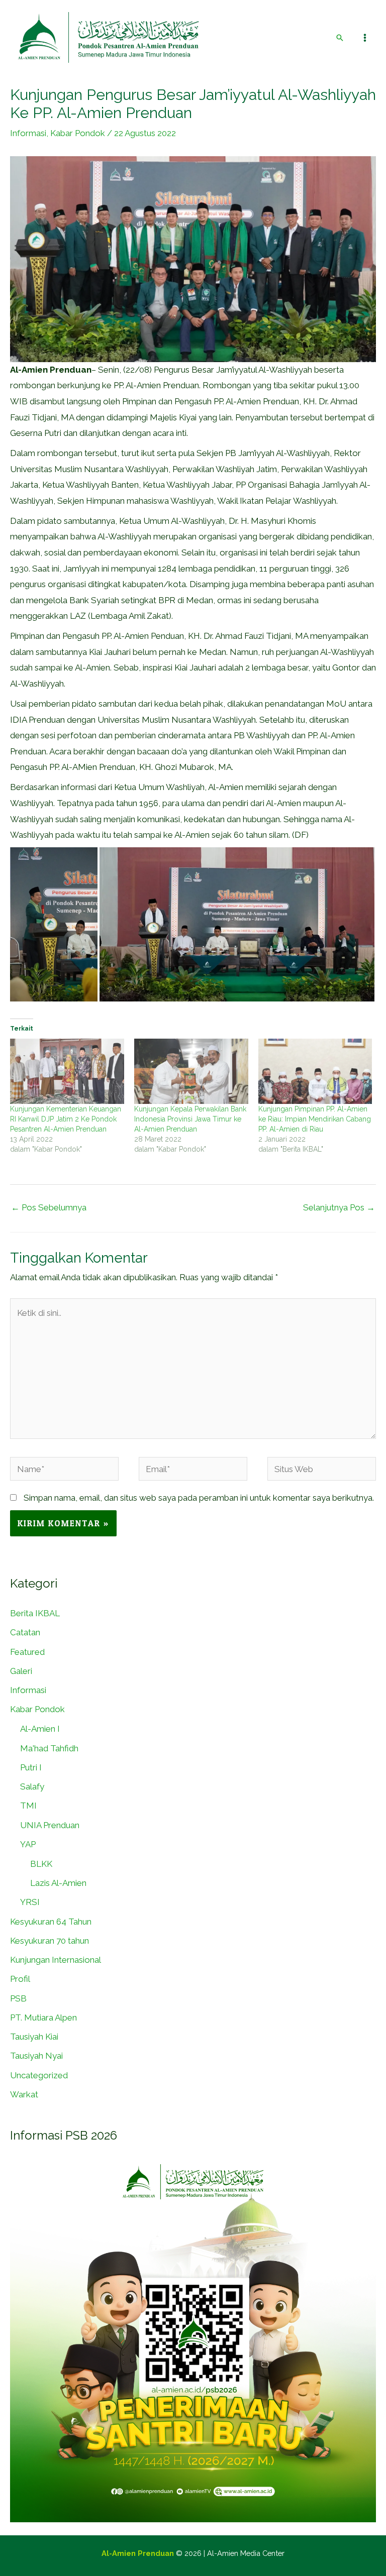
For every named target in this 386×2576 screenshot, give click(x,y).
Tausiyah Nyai (36, 2056)
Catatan (25, 1632)
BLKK (41, 1864)
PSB (18, 1998)
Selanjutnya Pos (339, 1207)
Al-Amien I (40, 1729)
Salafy (32, 1786)
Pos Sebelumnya (49, 1207)
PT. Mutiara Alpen (43, 2018)
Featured (27, 1652)
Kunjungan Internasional (56, 1960)
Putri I (31, 1767)
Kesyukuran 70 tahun (50, 1941)
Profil (20, 1979)
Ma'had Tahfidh (49, 1748)
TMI (28, 1806)
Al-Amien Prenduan (138, 2553)
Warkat (24, 2094)
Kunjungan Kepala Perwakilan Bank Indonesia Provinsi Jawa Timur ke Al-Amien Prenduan (190, 1119)
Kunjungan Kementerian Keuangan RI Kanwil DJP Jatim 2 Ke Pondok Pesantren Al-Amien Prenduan (66, 1119)
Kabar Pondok (78, 133)
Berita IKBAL (35, 1613)
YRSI (30, 1902)
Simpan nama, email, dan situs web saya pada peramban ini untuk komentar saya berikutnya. (199, 1498)
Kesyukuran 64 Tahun (51, 1922)
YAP (28, 1844)
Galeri (21, 1671)
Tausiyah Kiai (34, 2037)
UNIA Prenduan (50, 1825)
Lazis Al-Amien (58, 1883)
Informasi (28, 133)
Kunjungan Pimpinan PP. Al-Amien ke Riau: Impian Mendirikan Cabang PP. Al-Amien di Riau (315, 1119)
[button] (340, 38)
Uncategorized (39, 2075)
